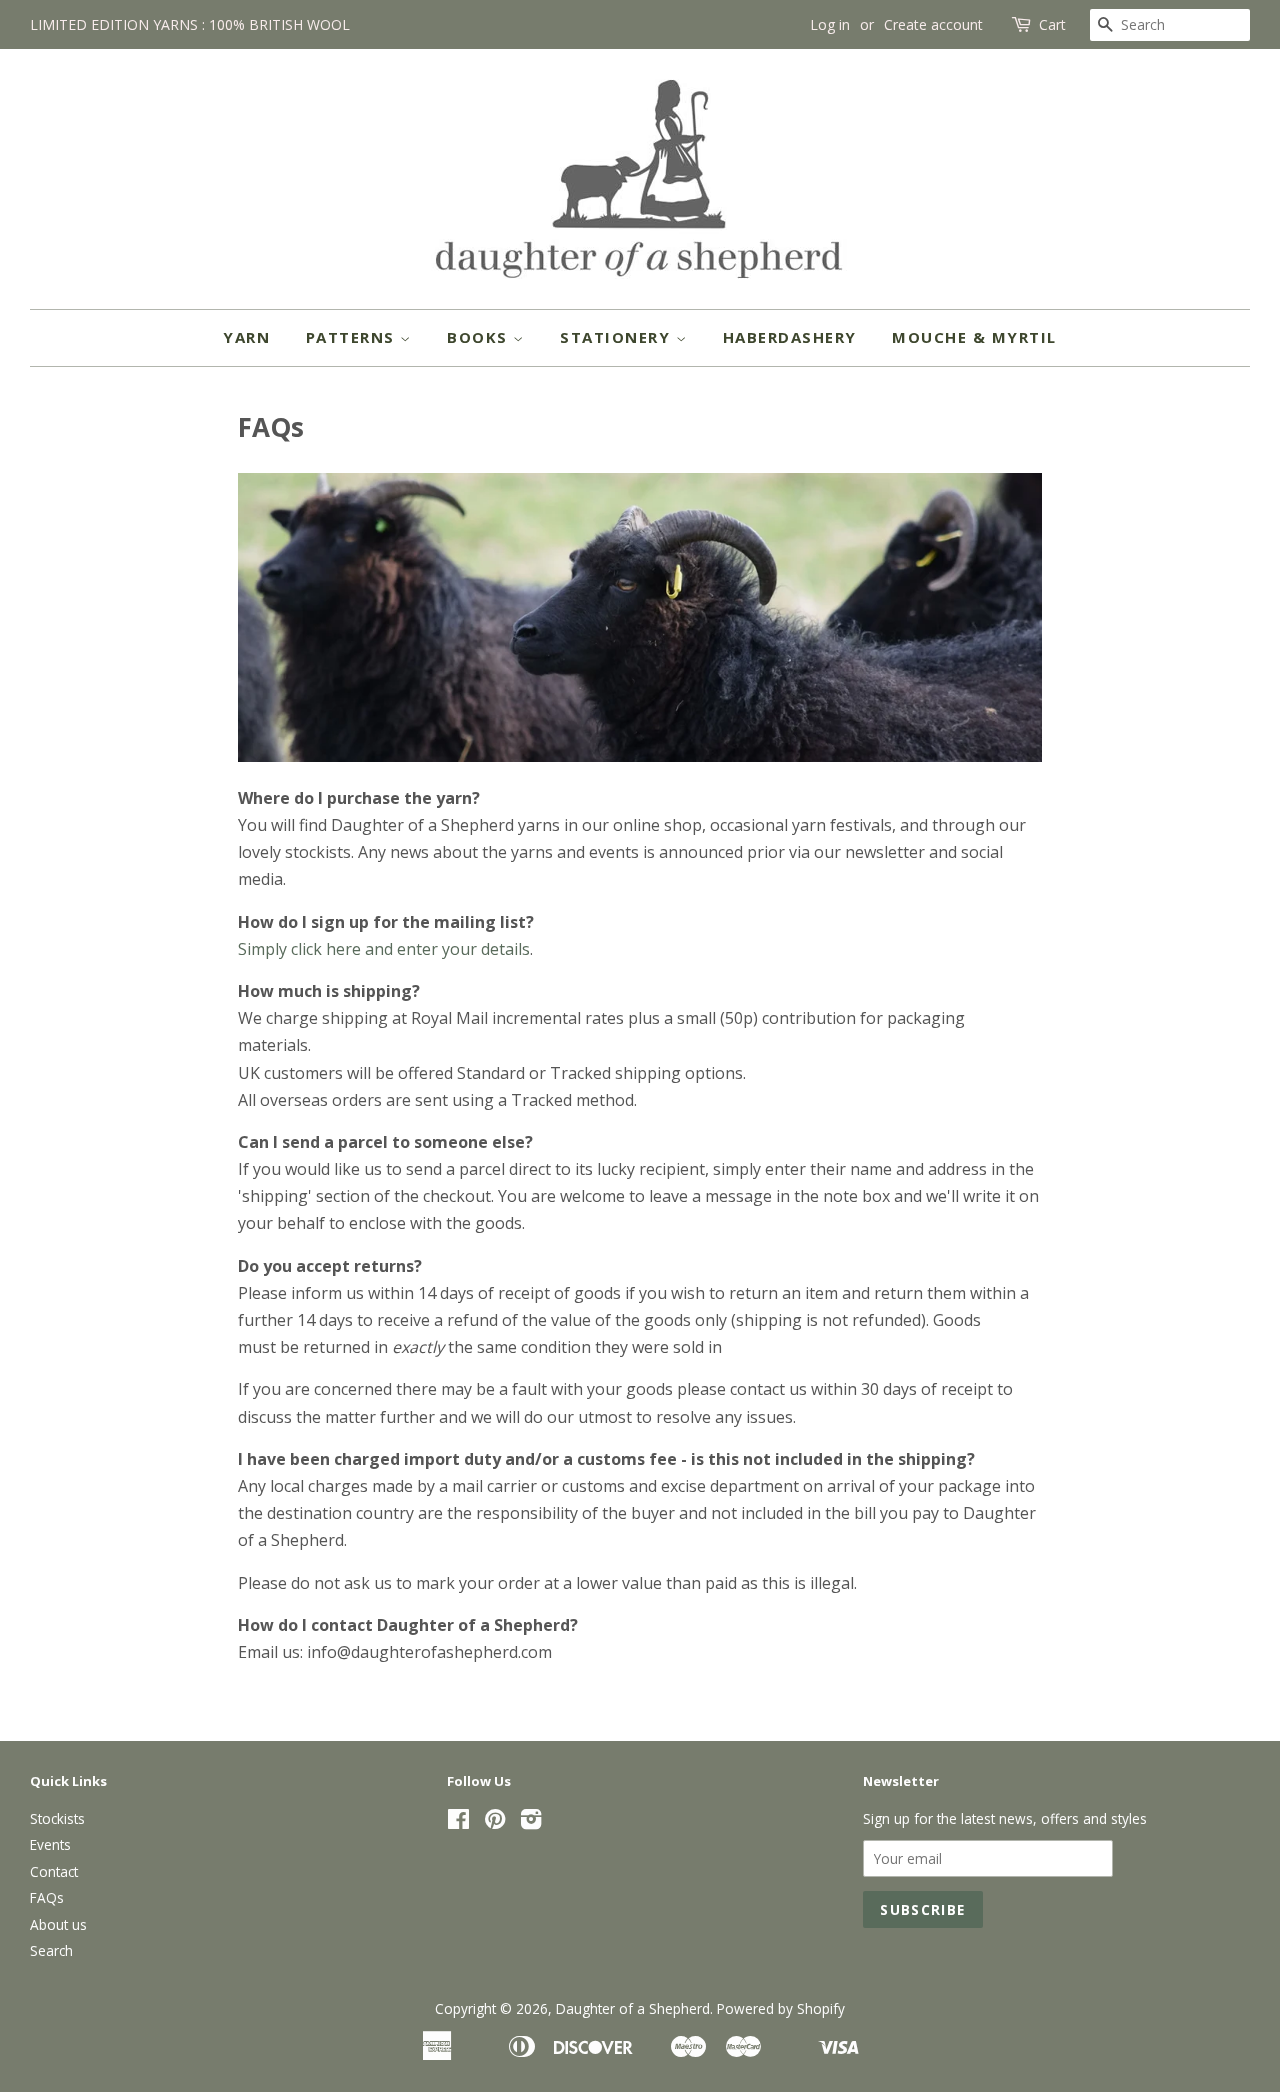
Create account (933, 24)
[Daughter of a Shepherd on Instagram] (531, 1822)
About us (58, 1924)
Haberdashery (790, 337)
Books (480, 337)
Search (51, 1950)
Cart (1052, 24)
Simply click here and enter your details (384, 949)
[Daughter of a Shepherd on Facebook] (458, 1822)
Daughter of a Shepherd (633, 2008)
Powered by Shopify (781, 2008)
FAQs (47, 1897)
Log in (830, 24)
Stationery (618, 337)
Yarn (246, 337)
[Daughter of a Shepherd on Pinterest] (495, 1822)
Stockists (57, 1818)
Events (50, 1844)
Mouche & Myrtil (974, 337)
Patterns (353, 337)
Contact (54, 1871)
